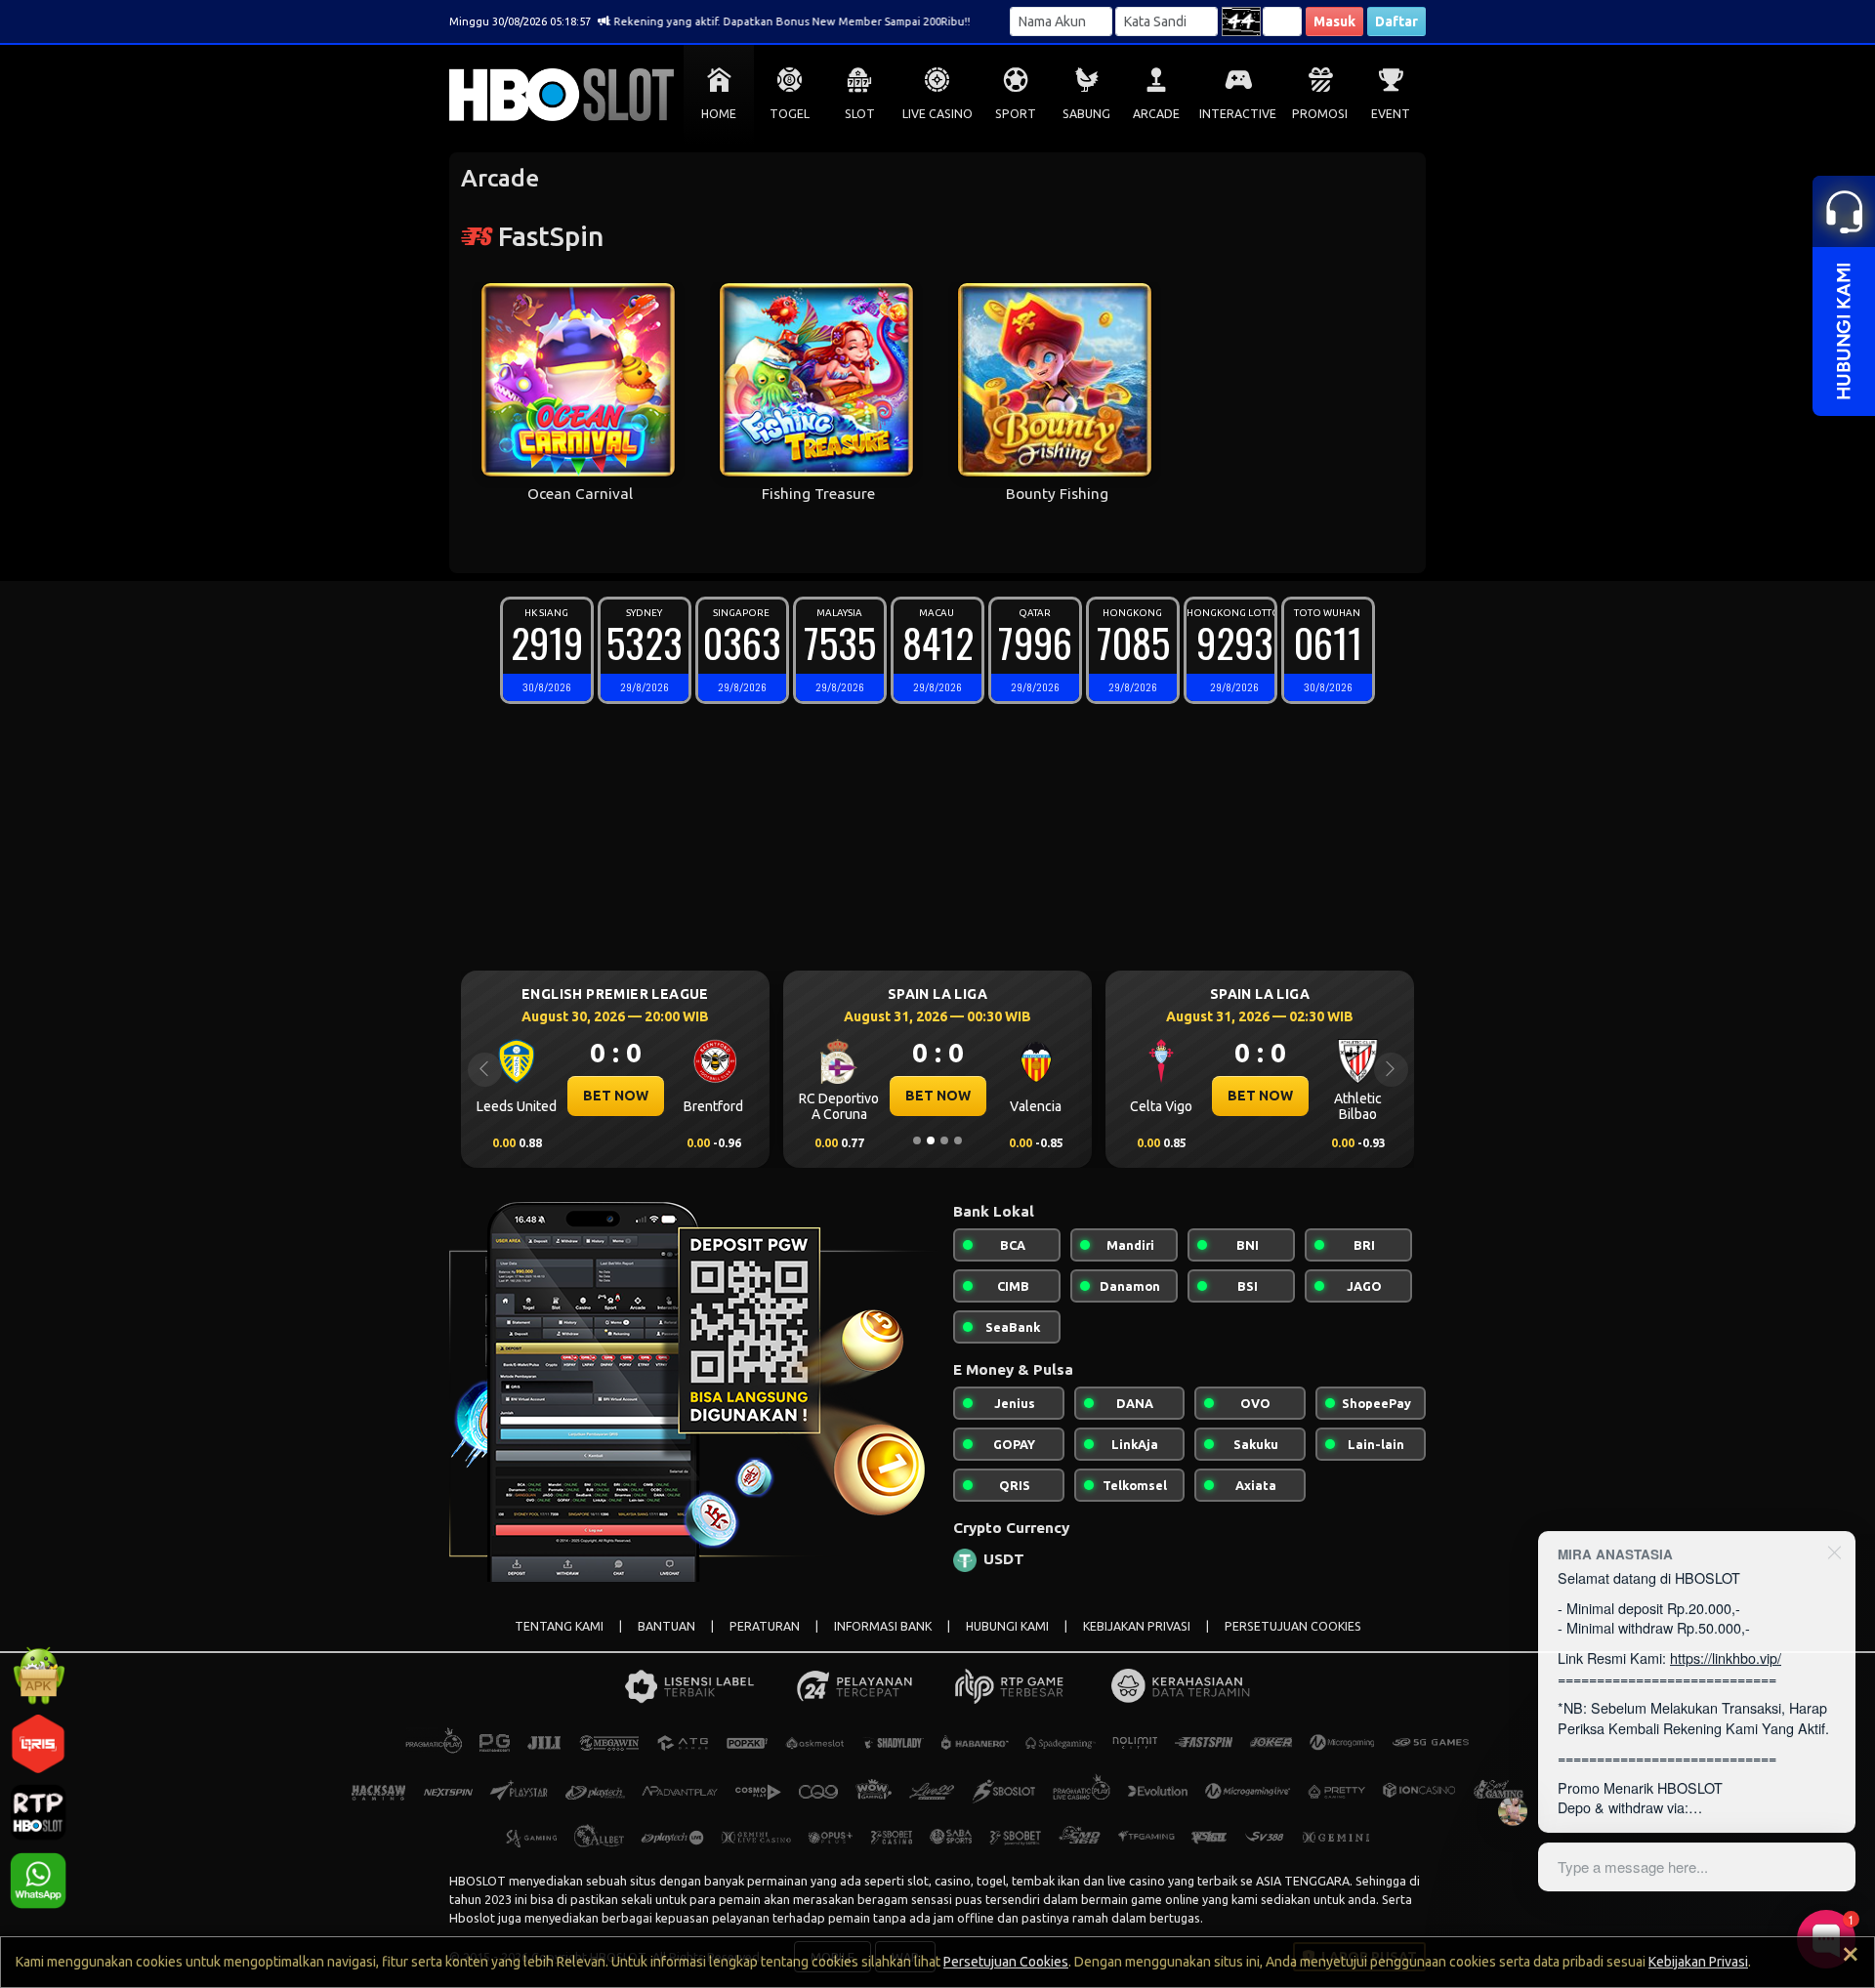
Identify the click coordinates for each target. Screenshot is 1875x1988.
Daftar (1396, 21)
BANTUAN (667, 1626)
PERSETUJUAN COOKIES (1293, 1626)
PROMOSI (1320, 114)
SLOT (860, 114)
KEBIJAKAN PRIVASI (1137, 1626)
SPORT (1016, 114)
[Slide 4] (958, 1140)
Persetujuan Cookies (1006, 1962)
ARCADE (1156, 114)
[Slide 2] (931, 1140)
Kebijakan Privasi (1698, 1962)
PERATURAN (765, 1626)
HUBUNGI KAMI (1007, 1626)
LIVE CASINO (937, 114)
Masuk (1334, 21)
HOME (719, 114)
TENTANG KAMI (559, 1626)
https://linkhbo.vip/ (1726, 1657)
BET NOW (542, 1096)
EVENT (1391, 114)
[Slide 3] (944, 1140)
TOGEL (790, 114)
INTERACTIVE (1238, 114)
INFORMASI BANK (883, 1626)
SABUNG (1086, 114)
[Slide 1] (917, 1140)
